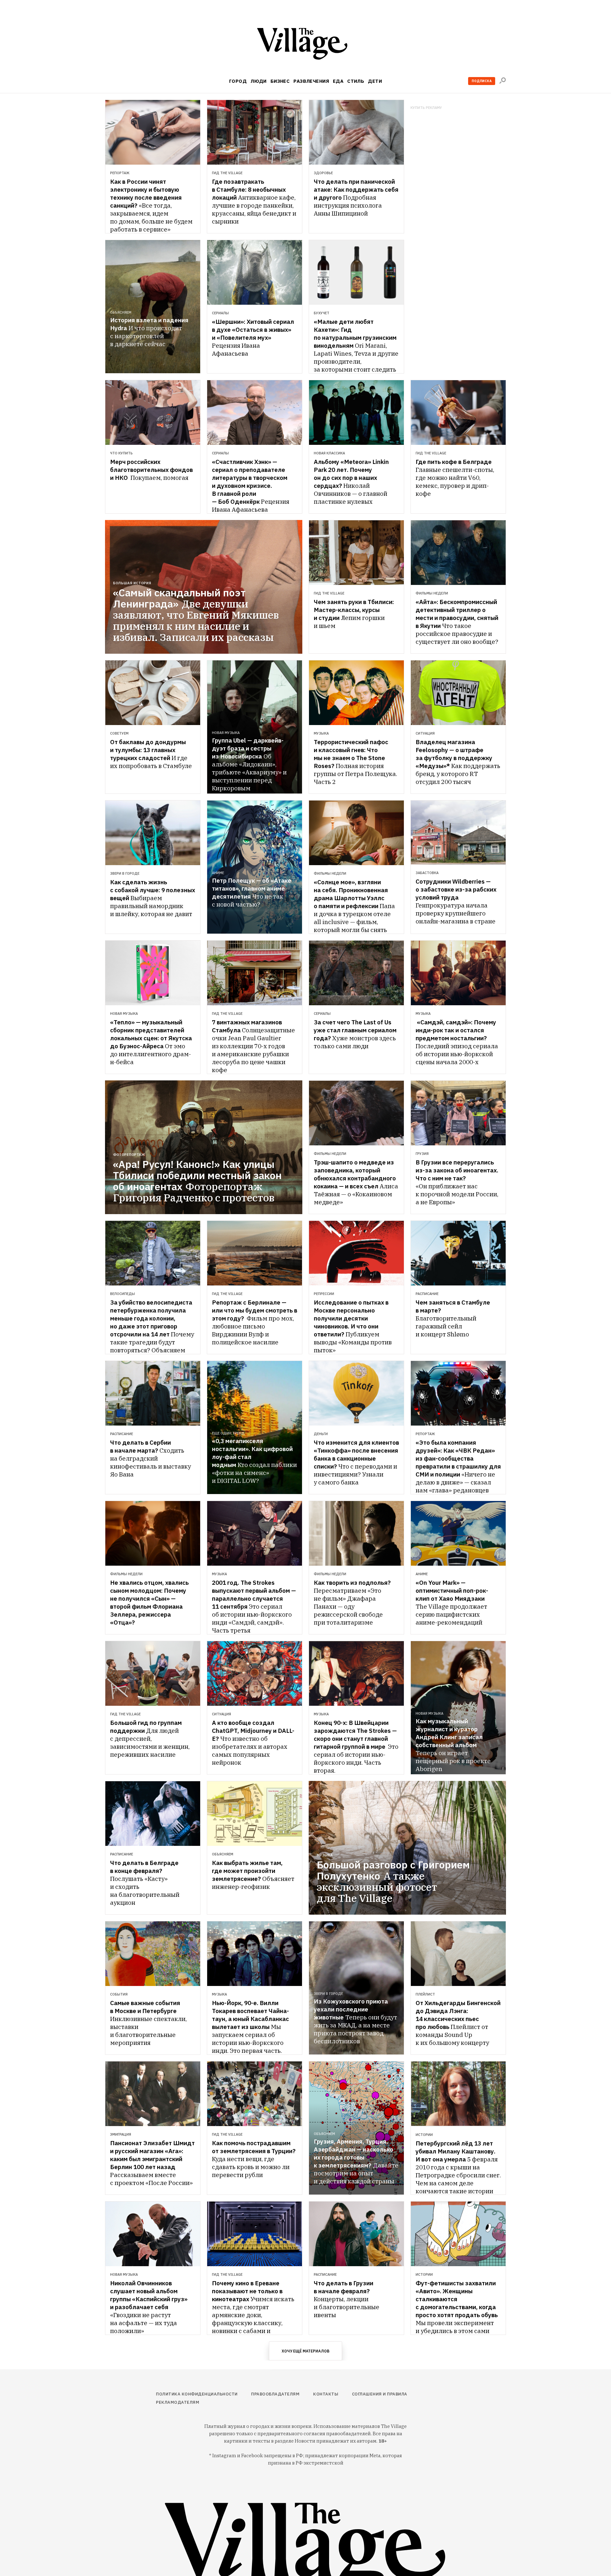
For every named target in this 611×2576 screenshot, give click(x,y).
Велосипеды (123, 1294)
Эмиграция (121, 2134)
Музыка (321, 733)
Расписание (427, 1294)
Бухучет (322, 313)
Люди (259, 81)
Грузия (422, 1154)
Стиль (356, 81)
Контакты (326, 2394)
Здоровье (323, 173)
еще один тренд (228, 1433)
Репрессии (324, 1294)
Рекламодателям (178, 2402)
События (119, 1994)
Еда (338, 81)
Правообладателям (275, 2394)
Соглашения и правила (380, 2394)
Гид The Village (227, 173)
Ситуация (425, 733)
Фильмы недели (432, 593)
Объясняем (121, 312)
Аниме (218, 873)
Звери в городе (125, 873)
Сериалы (220, 313)
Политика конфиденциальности (197, 2394)
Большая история (132, 583)
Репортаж (120, 173)
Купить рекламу (426, 108)
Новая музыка (226, 733)
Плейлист (425, 1994)
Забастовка (427, 873)
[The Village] (305, 45)
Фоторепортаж (129, 1155)
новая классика (329, 453)
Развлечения (311, 81)
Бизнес (280, 81)
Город (238, 81)
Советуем (119, 733)
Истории (424, 2135)
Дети (375, 81)
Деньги (321, 1434)
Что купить (121, 453)
